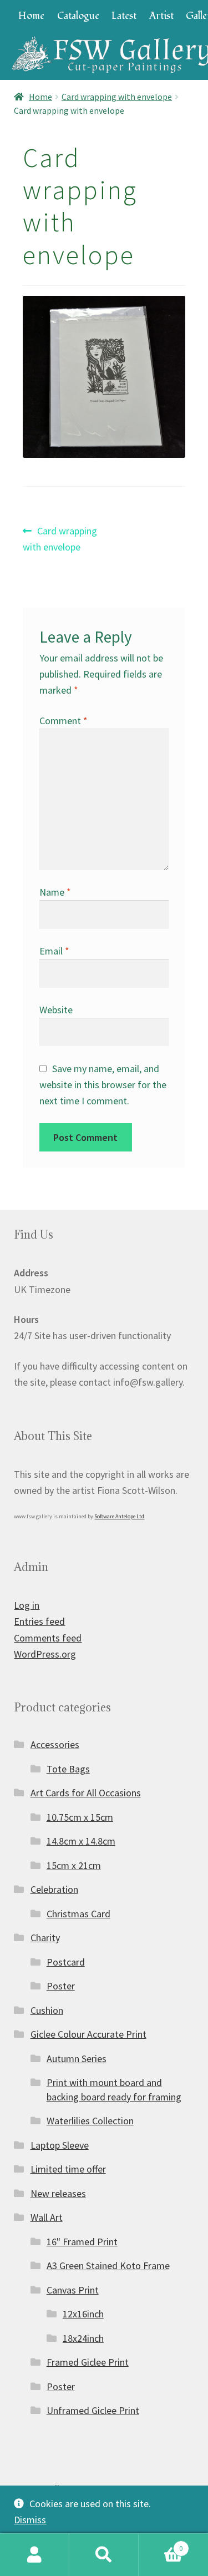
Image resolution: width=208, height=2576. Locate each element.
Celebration (54, 1889)
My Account (35, 2555)
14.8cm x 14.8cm (81, 1841)
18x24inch (83, 2338)
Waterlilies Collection (90, 2121)
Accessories (55, 1744)
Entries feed (39, 1621)
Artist (161, 16)
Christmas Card (78, 1914)
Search (104, 2555)
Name (55, 892)
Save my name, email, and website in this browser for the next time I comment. (103, 1085)
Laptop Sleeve (60, 2145)
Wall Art (47, 2217)
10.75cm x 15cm (80, 1817)
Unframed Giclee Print (93, 2410)
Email (54, 951)
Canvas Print (73, 2290)
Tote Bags (68, 1769)
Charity (45, 1938)
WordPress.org (45, 1654)
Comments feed (48, 1638)
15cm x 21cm (74, 1865)
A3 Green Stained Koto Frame (108, 2266)
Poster (61, 1986)
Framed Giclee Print (88, 2362)
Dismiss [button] (30, 2520)
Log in (27, 1605)
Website (56, 1010)
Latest (124, 16)
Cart (161, 2544)
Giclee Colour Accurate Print (88, 2034)
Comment (64, 721)
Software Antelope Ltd (119, 1516)
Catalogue (78, 16)
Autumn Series (77, 2059)
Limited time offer (68, 2169)
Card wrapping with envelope (117, 97)
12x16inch (83, 2314)
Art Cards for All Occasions (86, 1793)
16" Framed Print (82, 2242)
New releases (58, 2193)
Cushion (47, 2010)
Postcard (66, 1962)
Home (31, 16)
